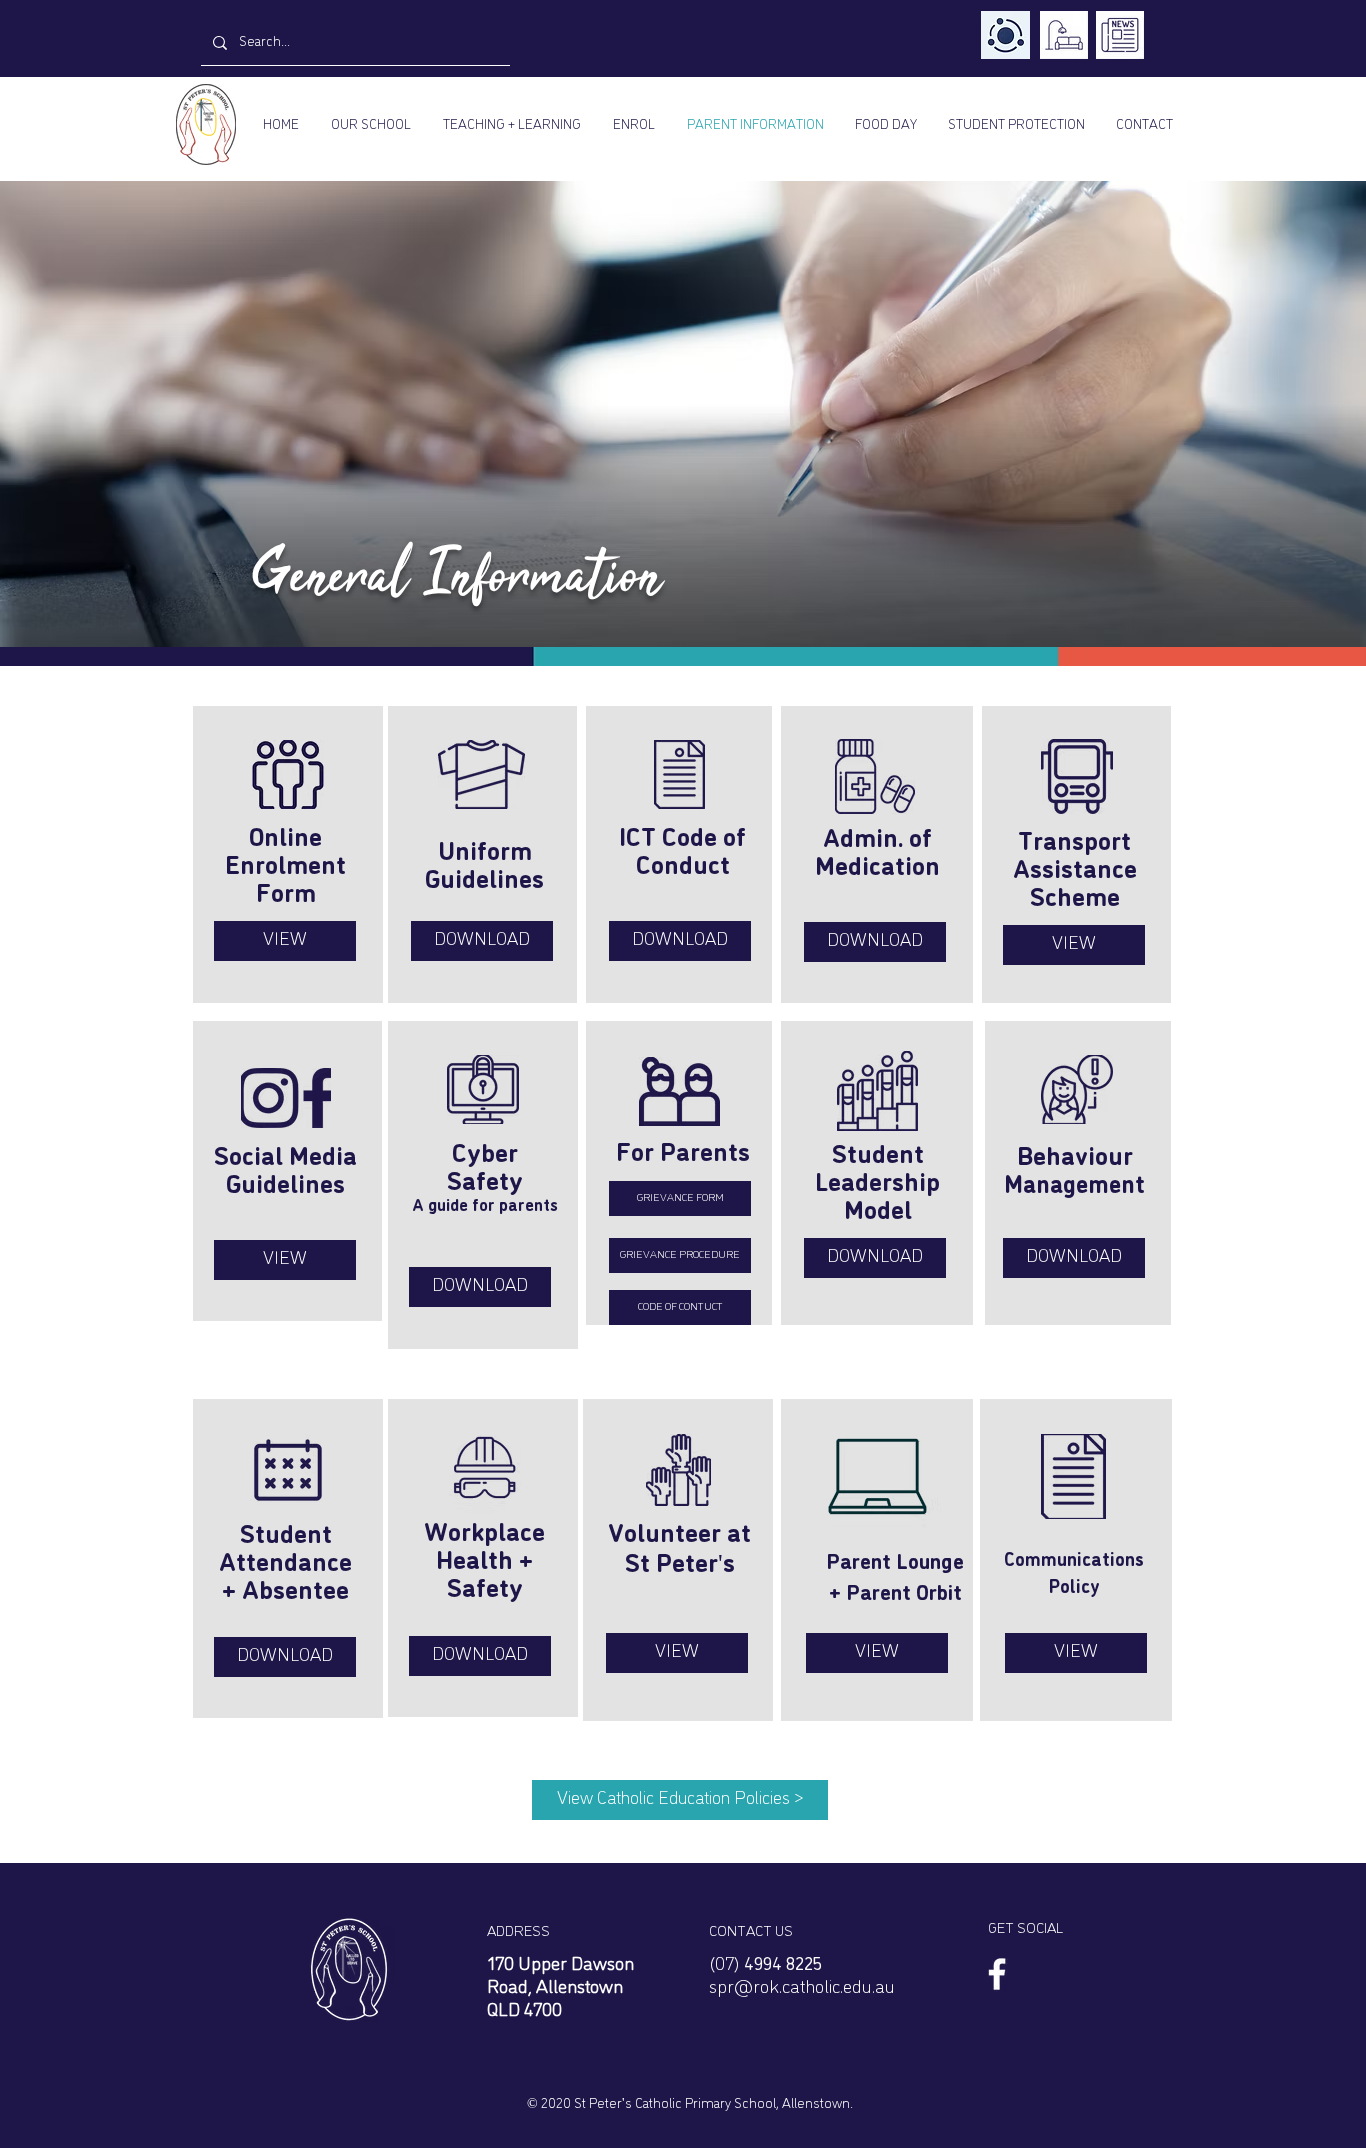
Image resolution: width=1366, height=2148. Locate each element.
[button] (371, 125)
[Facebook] (997, 1974)
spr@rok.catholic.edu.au (802, 1988)
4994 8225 (783, 1965)
